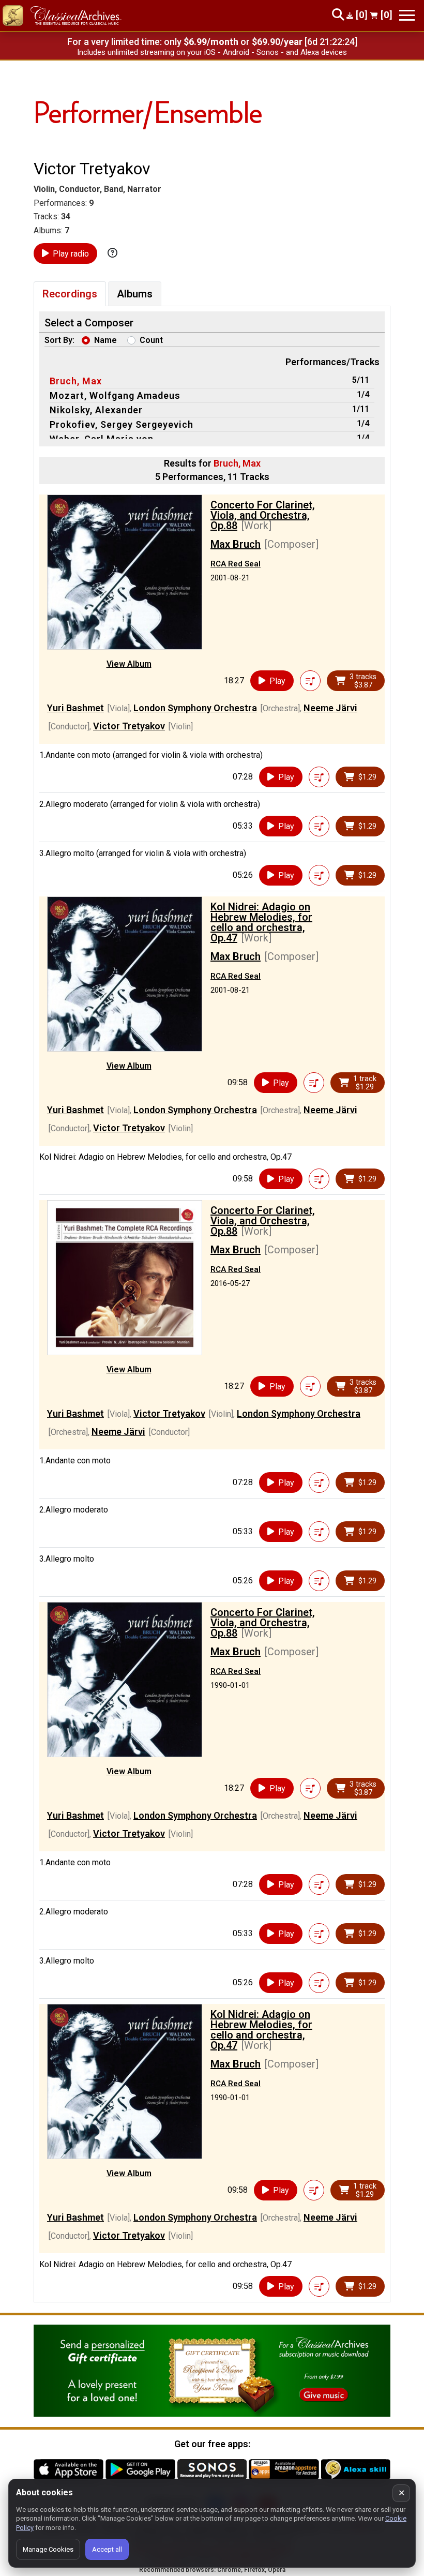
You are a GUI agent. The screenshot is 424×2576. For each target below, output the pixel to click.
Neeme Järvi (330, 708)
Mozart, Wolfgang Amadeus (115, 395)
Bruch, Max (76, 381)
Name (105, 340)
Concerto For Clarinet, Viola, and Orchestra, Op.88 (263, 515)
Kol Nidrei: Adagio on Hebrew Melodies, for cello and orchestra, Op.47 (261, 922)
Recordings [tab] (70, 294)
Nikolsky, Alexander (96, 410)
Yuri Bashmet (75, 708)
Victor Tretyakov (129, 726)
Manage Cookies (48, 2549)
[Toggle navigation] (407, 15)
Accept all (107, 2549)
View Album (129, 664)
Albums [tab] (135, 294)
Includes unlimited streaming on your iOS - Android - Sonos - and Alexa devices (212, 52)
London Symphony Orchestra (195, 708)
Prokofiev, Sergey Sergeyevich (122, 424)
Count (151, 340)
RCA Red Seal (236, 564)
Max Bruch (236, 544)
